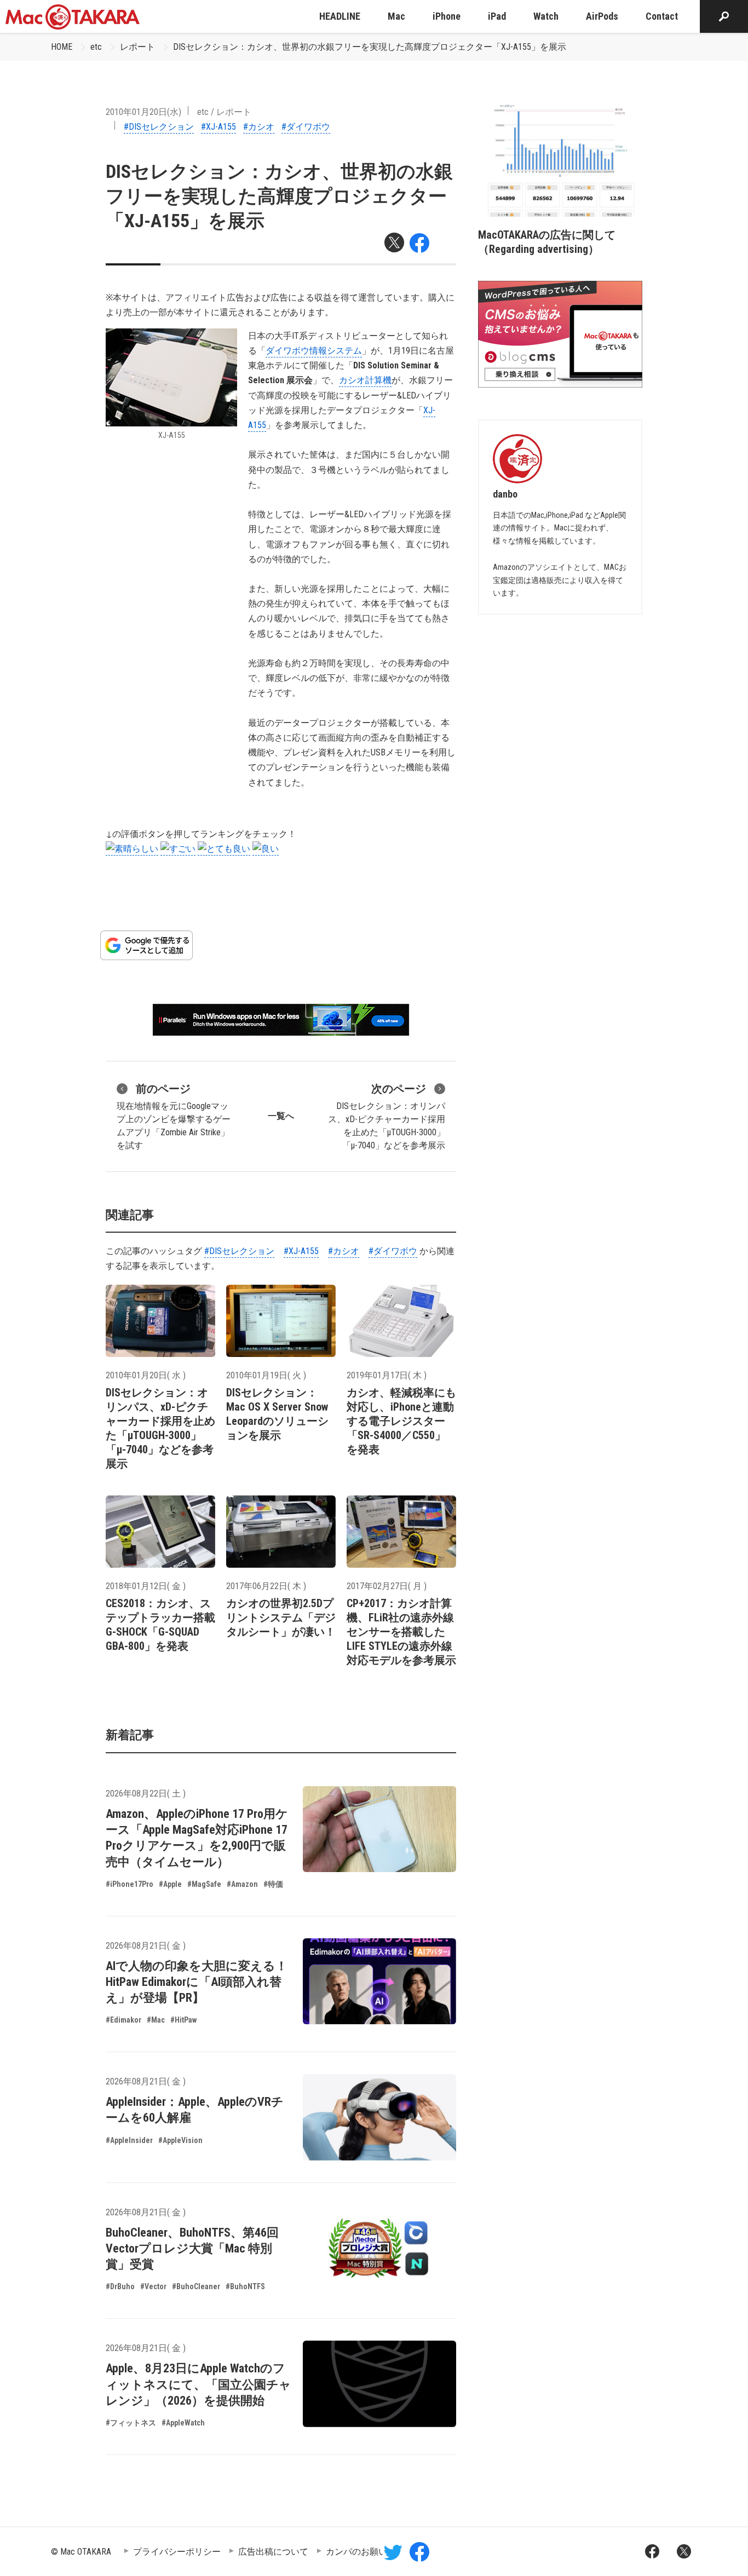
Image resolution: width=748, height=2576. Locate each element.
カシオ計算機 (365, 380)
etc (96, 47)
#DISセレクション (159, 127)
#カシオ (259, 127)
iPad (497, 16)
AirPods (602, 16)
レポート (137, 47)
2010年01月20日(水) (143, 112)
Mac (396, 16)
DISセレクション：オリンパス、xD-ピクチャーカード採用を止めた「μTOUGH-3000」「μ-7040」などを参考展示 (387, 1116)
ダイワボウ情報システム (314, 351)
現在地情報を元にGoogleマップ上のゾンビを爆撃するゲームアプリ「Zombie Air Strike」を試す (174, 1116)
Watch (546, 16)
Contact (662, 16)
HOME (62, 47)
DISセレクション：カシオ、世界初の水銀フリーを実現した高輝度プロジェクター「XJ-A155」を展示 (370, 47)
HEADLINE (340, 16)
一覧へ (281, 1116)
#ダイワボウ (306, 127)
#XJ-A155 (218, 127)
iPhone (447, 16)
